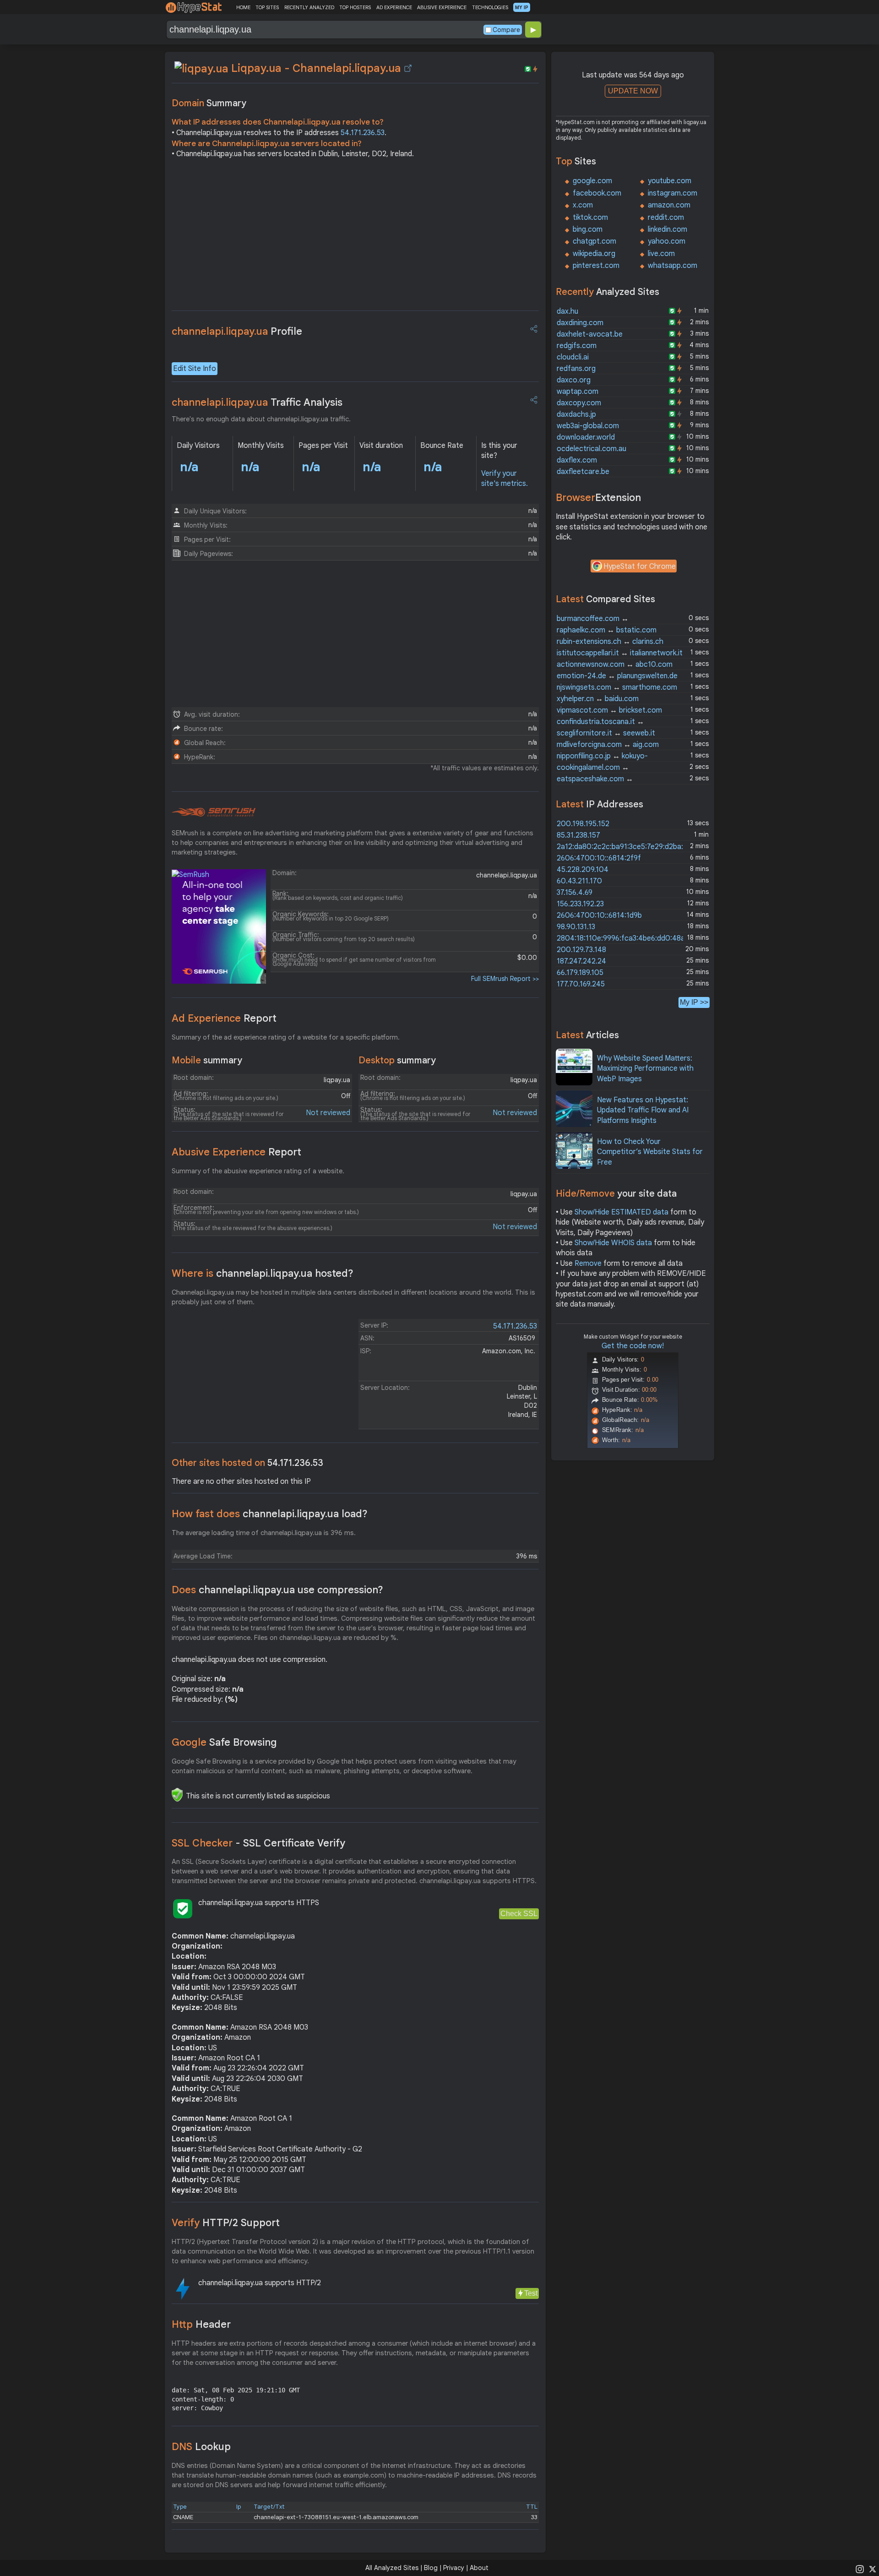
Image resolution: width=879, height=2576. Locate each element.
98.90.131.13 (576, 927)
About (479, 2568)
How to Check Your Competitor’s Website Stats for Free (650, 1152)
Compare (506, 30)
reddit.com (666, 218)
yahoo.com (667, 241)
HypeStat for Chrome (640, 566)
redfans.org (576, 369)
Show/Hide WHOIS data (613, 1243)
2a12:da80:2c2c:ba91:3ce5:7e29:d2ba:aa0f (628, 847)
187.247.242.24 (581, 961)
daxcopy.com (579, 403)
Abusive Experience (236, 1152)
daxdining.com (580, 323)
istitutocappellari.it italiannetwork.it (620, 653)
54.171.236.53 (363, 133)
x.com (583, 205)
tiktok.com (590, 218)
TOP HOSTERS (355, 7)
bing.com (588, 229)
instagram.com (673, 193)
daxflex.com (577, 460)
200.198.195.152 (583, 824)
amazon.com (669, 205)
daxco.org (574, 380)
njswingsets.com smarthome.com (617, 687)
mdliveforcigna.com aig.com (608, 745)
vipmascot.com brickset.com (609, 710)
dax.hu (567, 311)
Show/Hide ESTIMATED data (621, 1212)
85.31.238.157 (578, 835)
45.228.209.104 (583, 870)
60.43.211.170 (579, 881)
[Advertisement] (355, 237)
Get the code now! (633, 1346)
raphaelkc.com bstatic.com (607, 630)
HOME (243, 7)
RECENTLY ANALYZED (309, 7)
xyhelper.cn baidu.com (598, 699)
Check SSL (519, 1914)
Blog (431, 2568)
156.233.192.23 (580, 904)
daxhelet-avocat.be (590, 334)
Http (201, 2324)
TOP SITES (267, 7)
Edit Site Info (195, 369)
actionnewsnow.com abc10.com (615, 664)
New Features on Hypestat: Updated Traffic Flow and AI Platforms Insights (643, 1110)
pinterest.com (596, 266)
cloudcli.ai (573, 357)
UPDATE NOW (633, 91)
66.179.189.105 (580, 973)
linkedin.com (667, 229)
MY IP (522, 7)
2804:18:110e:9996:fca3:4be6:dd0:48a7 (623, 938)
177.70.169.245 (581, 984)
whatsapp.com (673, 266)
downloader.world (586, 437)
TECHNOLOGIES (490, 7)
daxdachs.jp (576, 414)
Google (224, 1742)
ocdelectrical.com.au (591, 449)
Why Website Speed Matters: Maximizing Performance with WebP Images (645, 1069)
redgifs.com (577, 346)
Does (277, 1590)
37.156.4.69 (575, 893)
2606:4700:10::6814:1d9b (599, 915)
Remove (588, 1263)
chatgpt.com (594, 241)
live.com (661, 254)
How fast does (270, 1514)
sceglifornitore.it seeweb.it (606, 733)
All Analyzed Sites (392, 2568)
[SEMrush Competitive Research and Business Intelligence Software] (214, 812)
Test (531, 2293)
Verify (226, 2223)
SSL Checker (258, 1843)
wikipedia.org (594, 254)
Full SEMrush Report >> (505, 979)
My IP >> (694, 1002)
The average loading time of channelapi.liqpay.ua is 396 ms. (264, 1533)
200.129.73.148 (581, 950)
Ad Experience (224, 1018)
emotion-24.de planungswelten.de (617, 676)
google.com (592, 181)
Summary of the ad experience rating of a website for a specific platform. (286, 1037)
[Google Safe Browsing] (177, 1795)
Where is (263, 1273)
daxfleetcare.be (583, 472)
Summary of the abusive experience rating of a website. (258, 1171)
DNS (201, 2447)
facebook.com (597, 193)
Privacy (454, 2568)
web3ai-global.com (588, 426)
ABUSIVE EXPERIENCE (442, 7)
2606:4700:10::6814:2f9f (599, 858)
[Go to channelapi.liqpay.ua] (408, 68)
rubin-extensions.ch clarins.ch (610, 642)
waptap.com (578, 392)
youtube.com (670, 181)
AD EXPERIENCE (394, 7)
